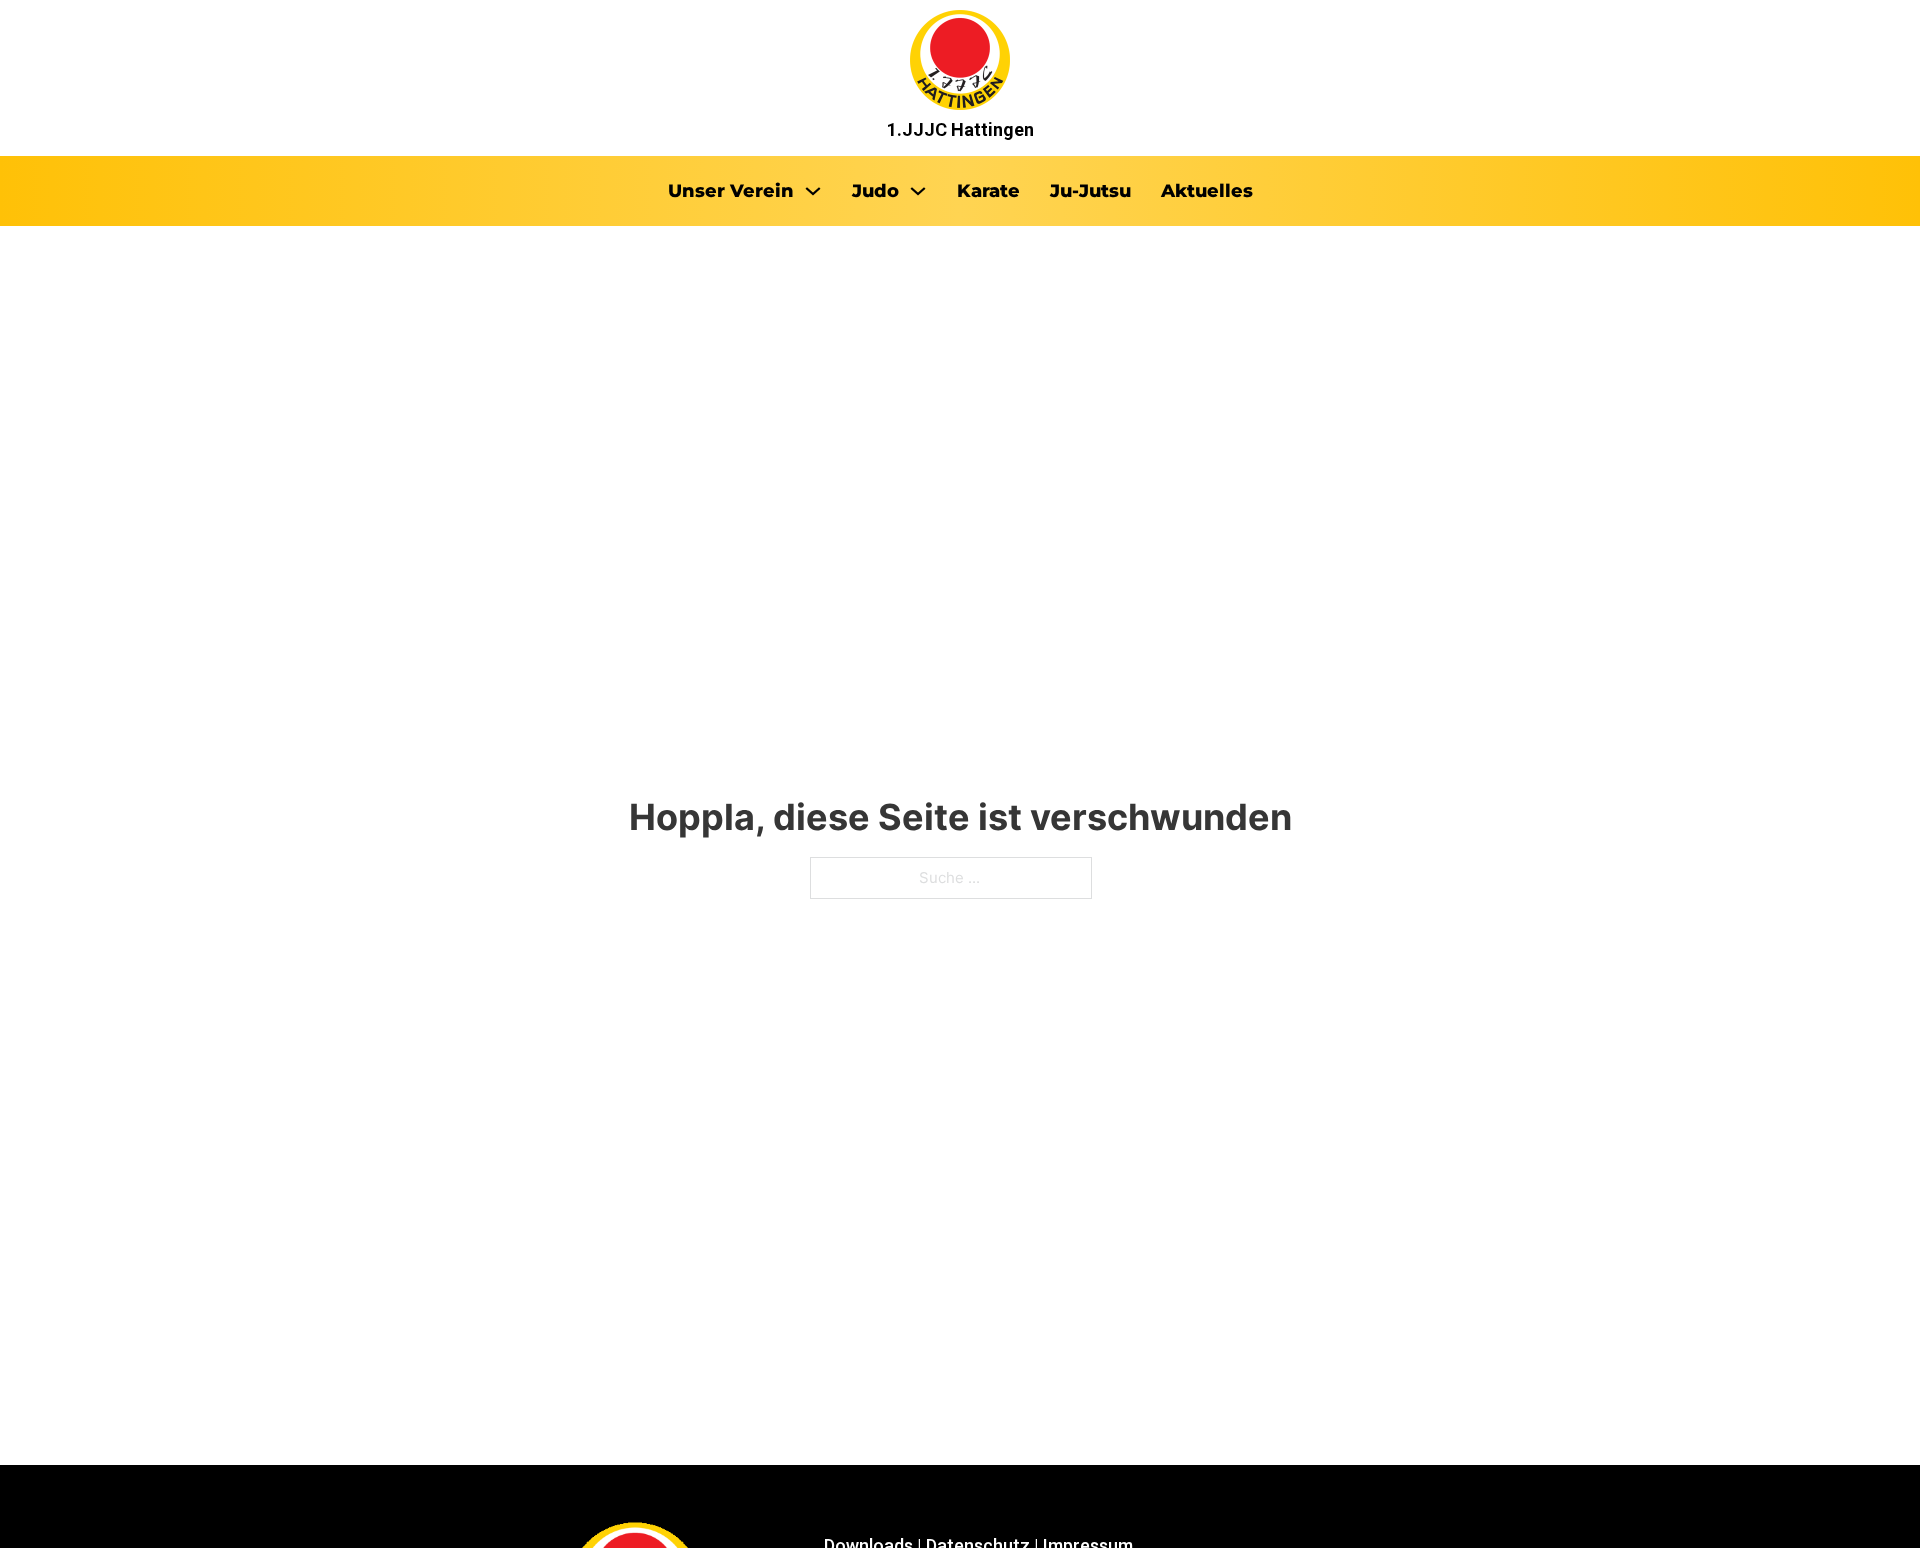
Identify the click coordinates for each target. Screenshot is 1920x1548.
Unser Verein (731, 191)
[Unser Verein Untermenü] (813, 191)
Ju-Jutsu (1090, 191)
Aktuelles (1207, 191)
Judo (875, 191)
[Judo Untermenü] (918, 191)
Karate (988, 191)
